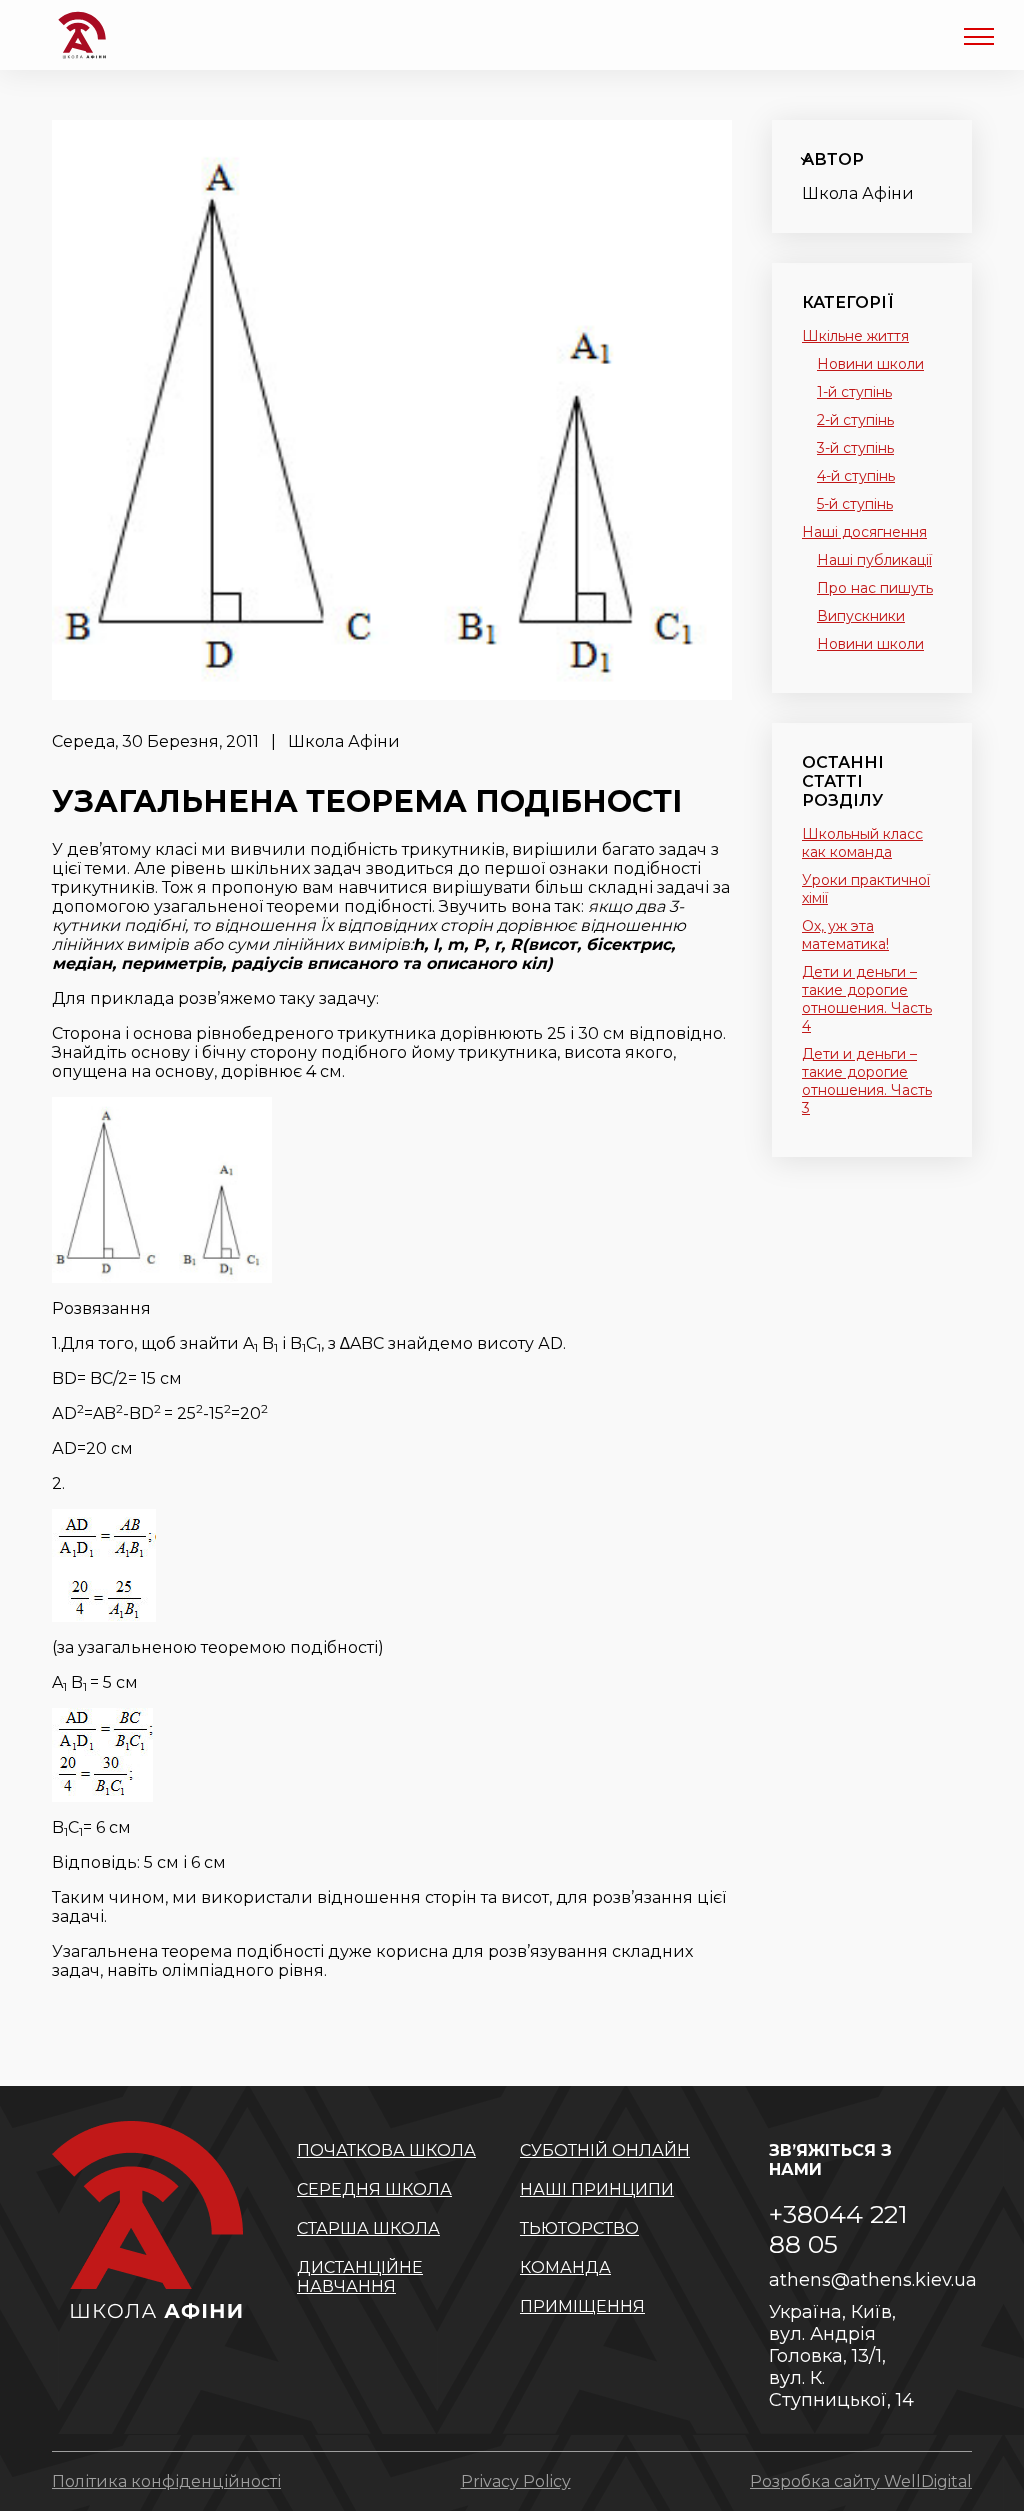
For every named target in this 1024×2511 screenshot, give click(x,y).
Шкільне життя (855, 336)
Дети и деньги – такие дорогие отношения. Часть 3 (867, 1081)
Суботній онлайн (605, 2150)
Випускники (861, 616)
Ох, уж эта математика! (845, 935)
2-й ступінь (855, 420)
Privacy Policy (516, 2481)
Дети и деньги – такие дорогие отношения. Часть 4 (867, 999)
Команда (565, 2267)
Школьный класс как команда (862, 843)
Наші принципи (597, 2189)
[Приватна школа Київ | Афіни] (82, 35)
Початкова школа (386, 2150)
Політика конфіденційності (166, 2481)
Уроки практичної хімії (866, 889)
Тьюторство (579, 2228)
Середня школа (374, 2189)
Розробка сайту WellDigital (861, 2481)
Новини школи (870, 364)
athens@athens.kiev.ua (857, 2280)
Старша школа (368, 2228)
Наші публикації (874, 560)
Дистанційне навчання (360, 2277)
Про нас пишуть (875, 588)
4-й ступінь (856, 476)
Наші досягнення (864, 532)
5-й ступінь (855, 504)
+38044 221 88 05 (838, 2229)
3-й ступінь (855, 448)
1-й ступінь (854, 392)
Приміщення (582, 2306)
